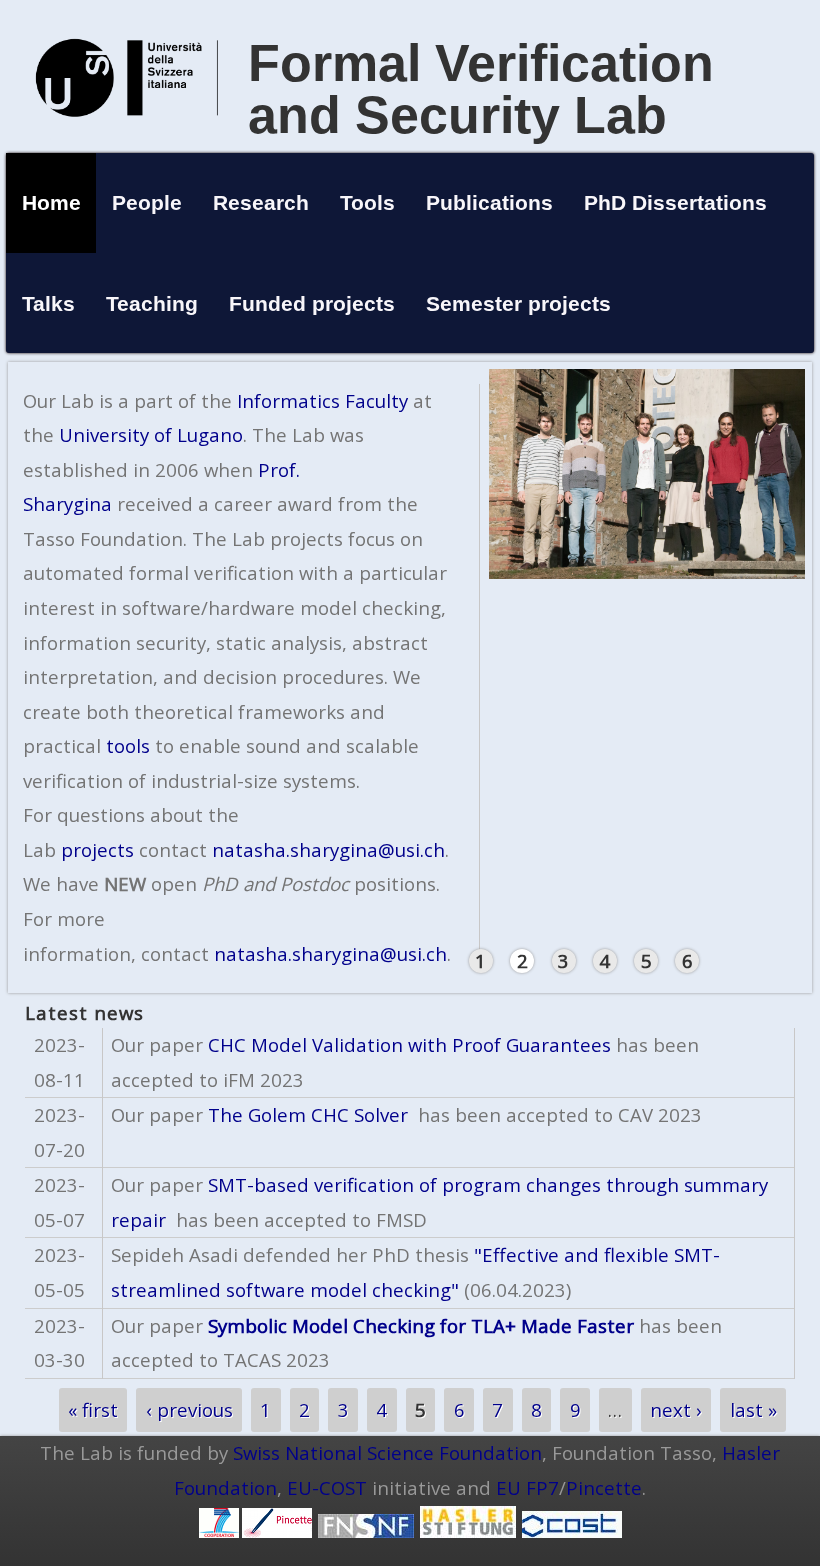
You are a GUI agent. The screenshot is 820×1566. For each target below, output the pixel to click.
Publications (489, 202)
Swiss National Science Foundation (387, 1452)
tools (128, 745)
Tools (367, 202)
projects (97, 849)
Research (261, 202)
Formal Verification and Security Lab (481, 89)
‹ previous (189, 1410)
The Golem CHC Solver (305, 1114)
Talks (48, 303)
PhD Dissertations (675, 202)
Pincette (604, 1487)
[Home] (127, 137)
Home (51, 202)
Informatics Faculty (322, 400)
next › (676, 1410)
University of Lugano (151, 434)
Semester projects (518, 303)
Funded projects (312, 303)
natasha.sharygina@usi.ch (328, 849)
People (147, 202)
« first (93, 1410)
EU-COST (327, 1487)
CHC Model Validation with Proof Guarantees (409, 1044)
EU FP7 (527, 1487)
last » (753, 1410)
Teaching (152, 303)
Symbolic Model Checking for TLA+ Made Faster (421, 1325)
